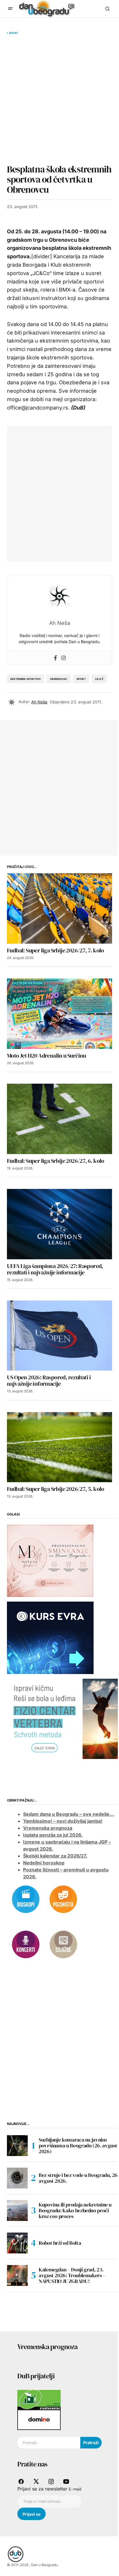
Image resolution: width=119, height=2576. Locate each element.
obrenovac (59, 679)
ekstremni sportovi (26, 679)
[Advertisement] (59, 99)
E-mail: (75, 2489)
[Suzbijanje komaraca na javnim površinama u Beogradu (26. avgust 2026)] (17, 2146)
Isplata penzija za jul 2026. (53, 1835)
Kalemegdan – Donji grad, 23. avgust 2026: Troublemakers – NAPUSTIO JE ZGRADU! (72, 2275)
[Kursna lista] (50, 1560)
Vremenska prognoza (48, 1828)
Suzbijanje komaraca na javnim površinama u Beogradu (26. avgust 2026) (78, 2145)
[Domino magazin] (39, 2419)
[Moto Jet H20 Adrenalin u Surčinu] (59, 1014)
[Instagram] (64, 658)
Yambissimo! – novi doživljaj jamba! (63, 1821)
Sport (14, 33)
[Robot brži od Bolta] (17, 2243)
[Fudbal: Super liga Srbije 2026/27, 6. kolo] (59, 1119)
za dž (99, 679)
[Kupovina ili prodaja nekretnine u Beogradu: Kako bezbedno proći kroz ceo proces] (17, 2211)
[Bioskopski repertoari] (26, 1899)
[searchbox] (49, 2443)
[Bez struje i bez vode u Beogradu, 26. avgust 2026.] (17, 2178)
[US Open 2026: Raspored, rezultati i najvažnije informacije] (59, 1336)
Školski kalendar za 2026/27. (55, 1856)
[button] (10, 9)
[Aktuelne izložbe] (63, 1944)
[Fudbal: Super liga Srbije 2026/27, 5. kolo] (59, 1447)
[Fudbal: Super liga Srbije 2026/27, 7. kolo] (59, 908)
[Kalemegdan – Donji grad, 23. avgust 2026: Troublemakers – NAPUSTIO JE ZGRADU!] (17, 2275)
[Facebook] (55, 658)
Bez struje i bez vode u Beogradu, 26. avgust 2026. (79, 2178)
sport (81, 679)
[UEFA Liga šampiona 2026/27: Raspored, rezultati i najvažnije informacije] (59, 1224)
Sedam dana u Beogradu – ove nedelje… (69, 1814)
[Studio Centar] (39, 2399)
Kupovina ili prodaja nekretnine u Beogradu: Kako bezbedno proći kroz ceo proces (75, 2210)
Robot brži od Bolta (60, 2243)
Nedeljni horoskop (44, 1863)
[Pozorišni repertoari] (63, 1899)
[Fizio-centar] (63, 1718)
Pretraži (91, 2443)
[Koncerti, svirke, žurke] (26, 1944)
